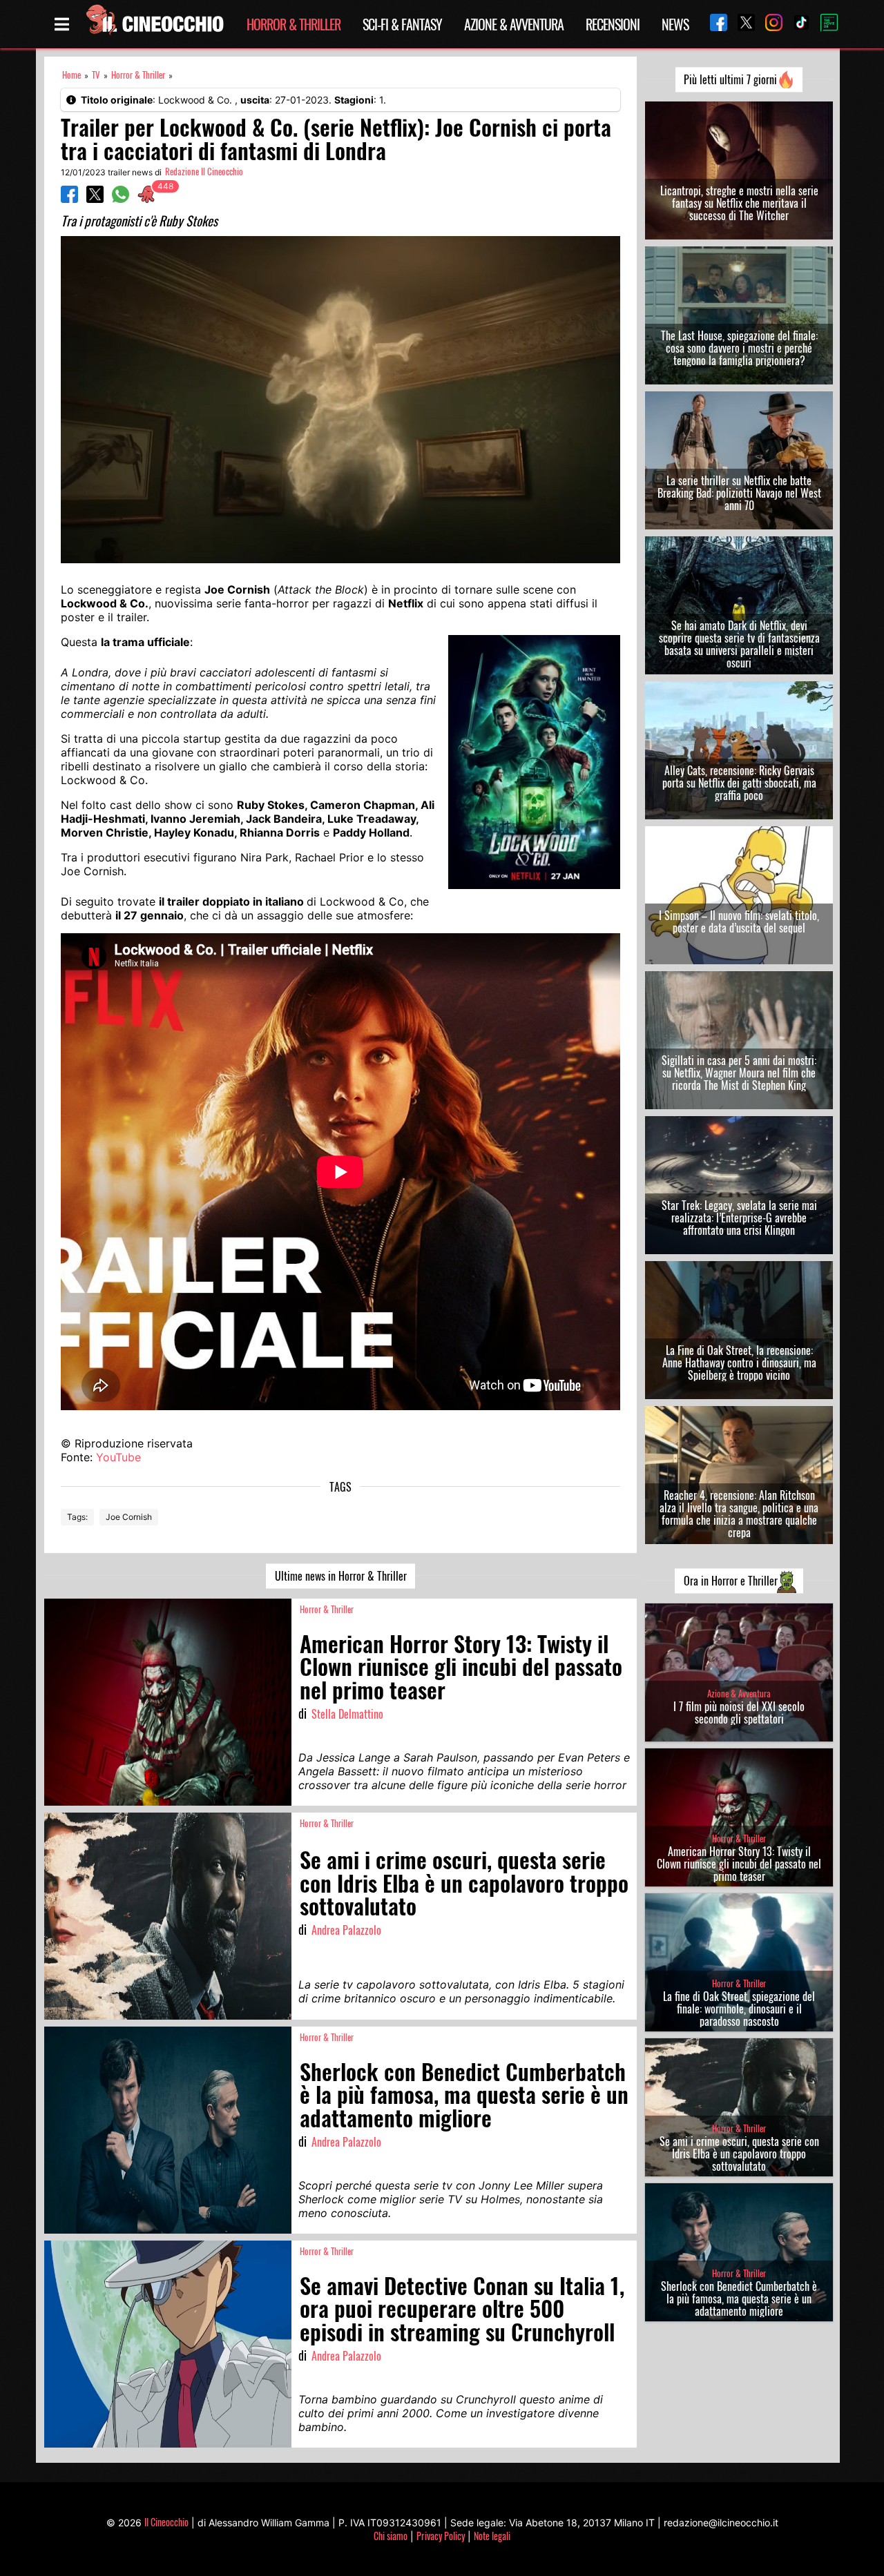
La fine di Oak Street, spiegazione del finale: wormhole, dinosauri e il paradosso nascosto (739, 2009)
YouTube (118, 1457)
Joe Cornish (129, 1517)
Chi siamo (391, 2536)
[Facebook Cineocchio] (713, 24)
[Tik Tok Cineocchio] (796, 24)
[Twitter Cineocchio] (741, 24)
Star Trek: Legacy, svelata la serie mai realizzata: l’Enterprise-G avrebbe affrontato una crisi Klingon (739, 1218)
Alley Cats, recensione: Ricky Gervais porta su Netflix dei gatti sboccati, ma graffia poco (739, 783)
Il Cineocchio (166, 2522)
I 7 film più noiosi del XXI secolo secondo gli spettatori (739, 1713)
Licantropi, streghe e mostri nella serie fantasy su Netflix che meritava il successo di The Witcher (739, 203)
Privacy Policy (441, 2536)
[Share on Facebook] (69, 199)
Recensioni (613, 24)
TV (96, 75)
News (675, 24)
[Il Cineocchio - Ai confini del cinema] (154, 24)
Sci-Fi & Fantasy (402, 24)
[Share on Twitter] (95, 199)
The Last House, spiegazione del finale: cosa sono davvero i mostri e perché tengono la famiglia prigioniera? (739, 348)
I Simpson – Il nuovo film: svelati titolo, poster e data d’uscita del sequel (739, 921)
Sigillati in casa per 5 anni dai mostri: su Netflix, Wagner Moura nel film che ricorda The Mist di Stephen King (739, 1073)
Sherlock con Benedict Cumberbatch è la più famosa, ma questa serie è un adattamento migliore (739, 2299)
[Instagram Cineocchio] (769, 24)
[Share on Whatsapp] (121, 199)
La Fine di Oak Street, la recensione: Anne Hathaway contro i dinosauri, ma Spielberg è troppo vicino (739, 1363)
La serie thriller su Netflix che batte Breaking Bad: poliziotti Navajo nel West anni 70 (739, 493)
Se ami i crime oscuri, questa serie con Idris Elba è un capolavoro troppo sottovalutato (739, 2154)
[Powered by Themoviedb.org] (824, 24)
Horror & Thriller (294, 24)
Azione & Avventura (514, 24)
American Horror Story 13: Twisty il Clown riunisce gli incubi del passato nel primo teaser (739, 1864)
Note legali (492, 2536)
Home (71, 75)
